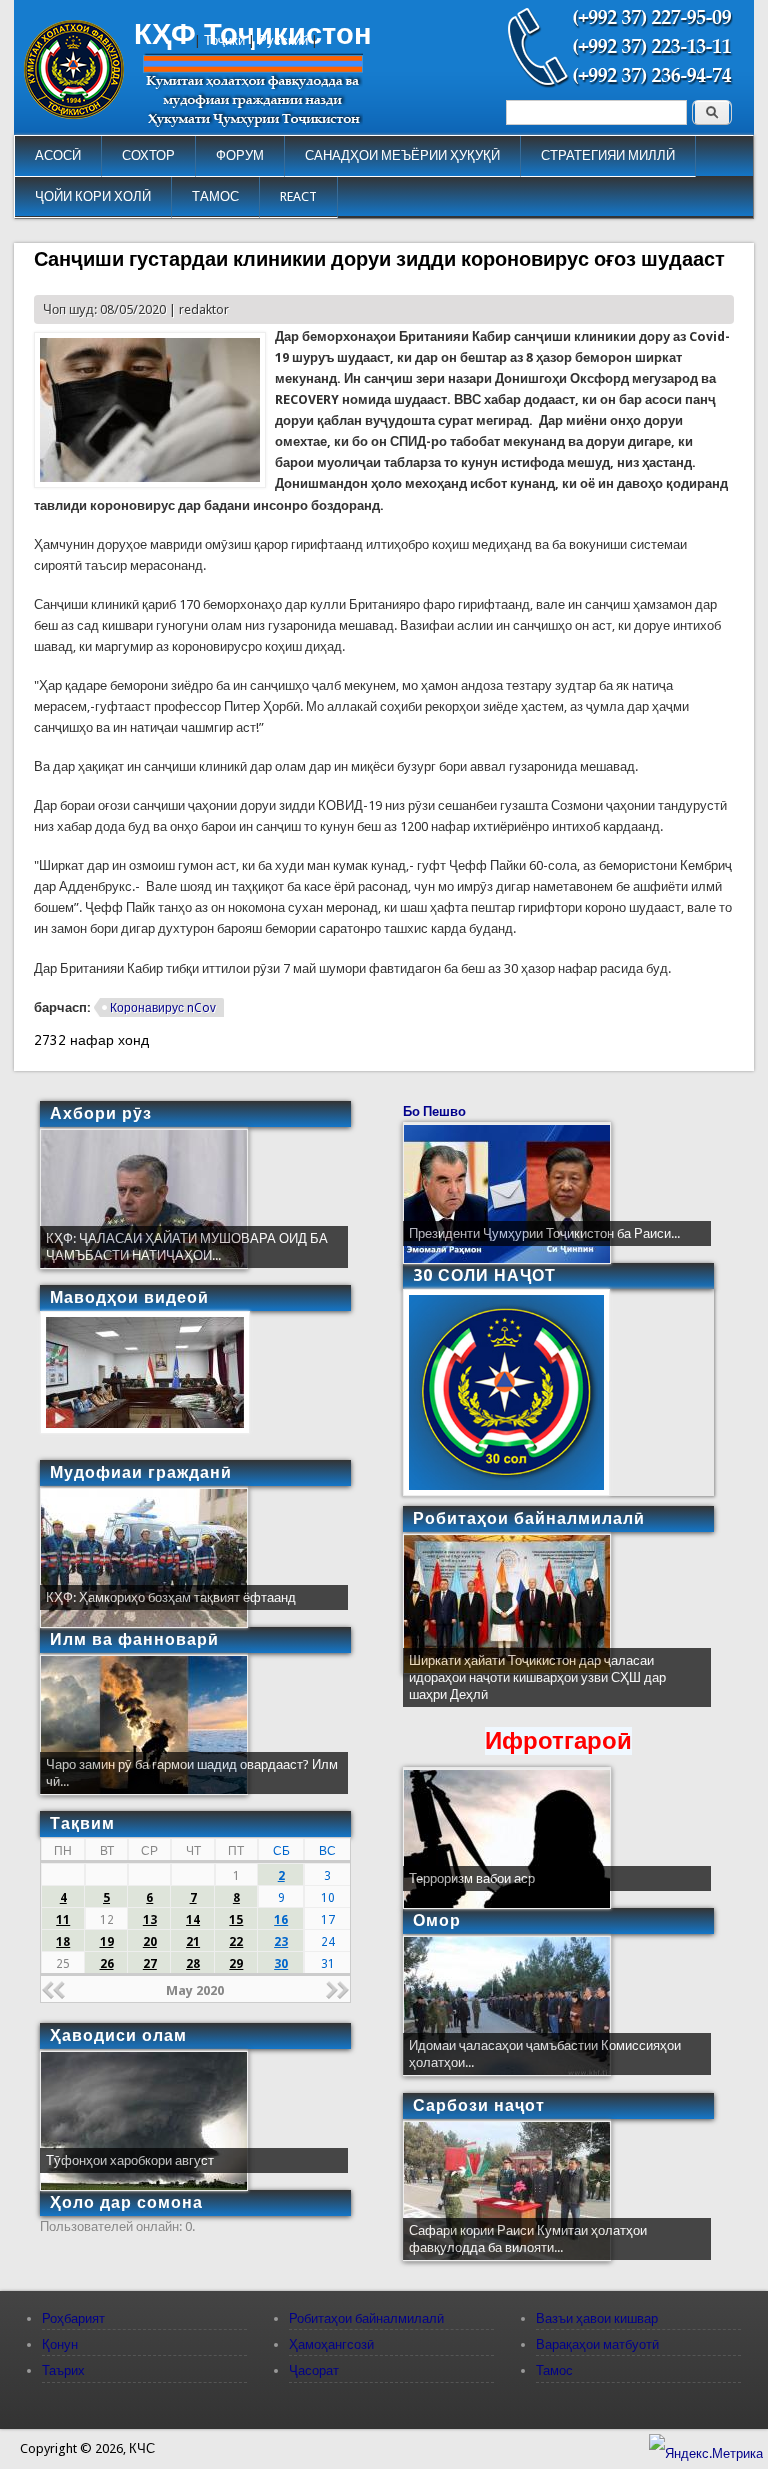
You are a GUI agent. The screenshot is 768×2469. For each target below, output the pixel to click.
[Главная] (74, 114)
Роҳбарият (73, 2318)
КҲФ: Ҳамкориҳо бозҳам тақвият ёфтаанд (171, 1597)
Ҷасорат (314, 2370)
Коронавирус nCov (163, 1008)
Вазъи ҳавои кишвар (597, 2318)
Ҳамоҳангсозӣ (331, 2344)
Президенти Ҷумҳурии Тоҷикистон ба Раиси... (544, 1233)
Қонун (60, 2344)
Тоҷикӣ (224, 40)
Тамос (554, 2370)
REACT (298, 196)
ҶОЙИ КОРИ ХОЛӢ (93, 196)
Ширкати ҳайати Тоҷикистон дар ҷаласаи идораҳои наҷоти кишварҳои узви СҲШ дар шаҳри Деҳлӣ (537, 1677)
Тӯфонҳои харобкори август (130, 2160)
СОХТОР (148, 155)
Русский (283, 40)
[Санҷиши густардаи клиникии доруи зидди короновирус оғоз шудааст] (150, 483)
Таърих (63, 2370)
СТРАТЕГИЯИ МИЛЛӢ (608, 155)
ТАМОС (215, 196)
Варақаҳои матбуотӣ (597, 2344)
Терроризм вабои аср (472, 1878)
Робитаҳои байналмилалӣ (366, 2318)
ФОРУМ (240, 155)
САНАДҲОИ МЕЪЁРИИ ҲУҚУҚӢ (402, 155)
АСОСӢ (58, 155)
